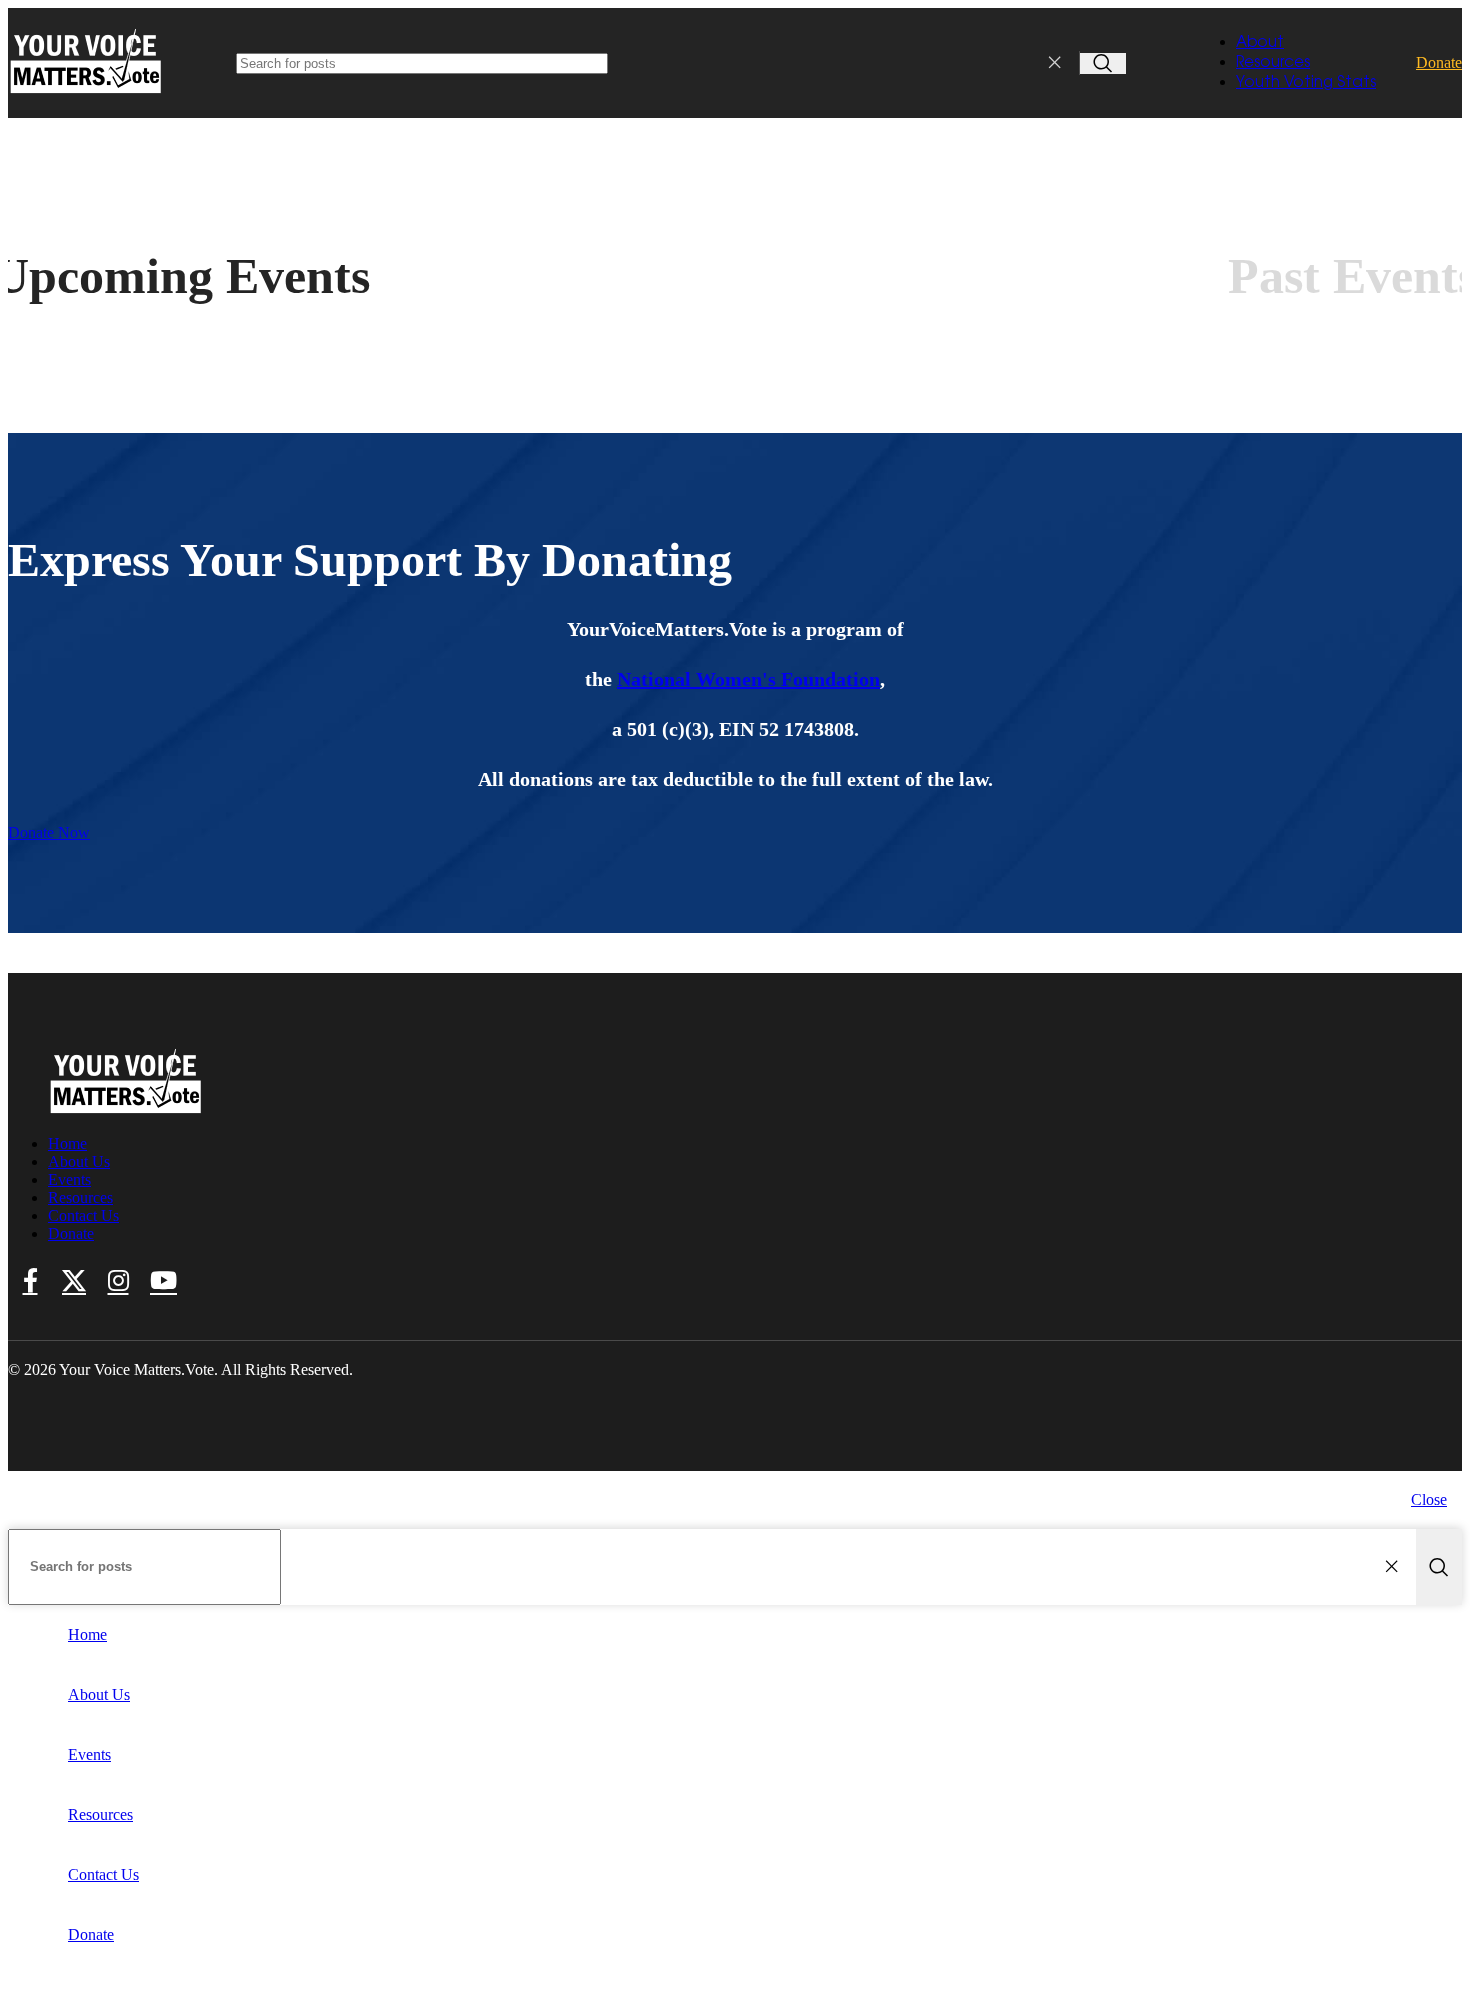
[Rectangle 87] (127, 1109)
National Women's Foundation (748, 679)
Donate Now (49, 832)
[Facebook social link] (30, 1282)
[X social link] (74, 1282)
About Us (79, 1161)
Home (67, 1143)
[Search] (1103, 63)
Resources (80, 1197)
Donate (1439, 62)
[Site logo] (87, 94)
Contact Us (83, 1215)
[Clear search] (1059, 63)
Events (69, 1179)
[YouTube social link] (163, 1282)
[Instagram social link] (118, 1282)
